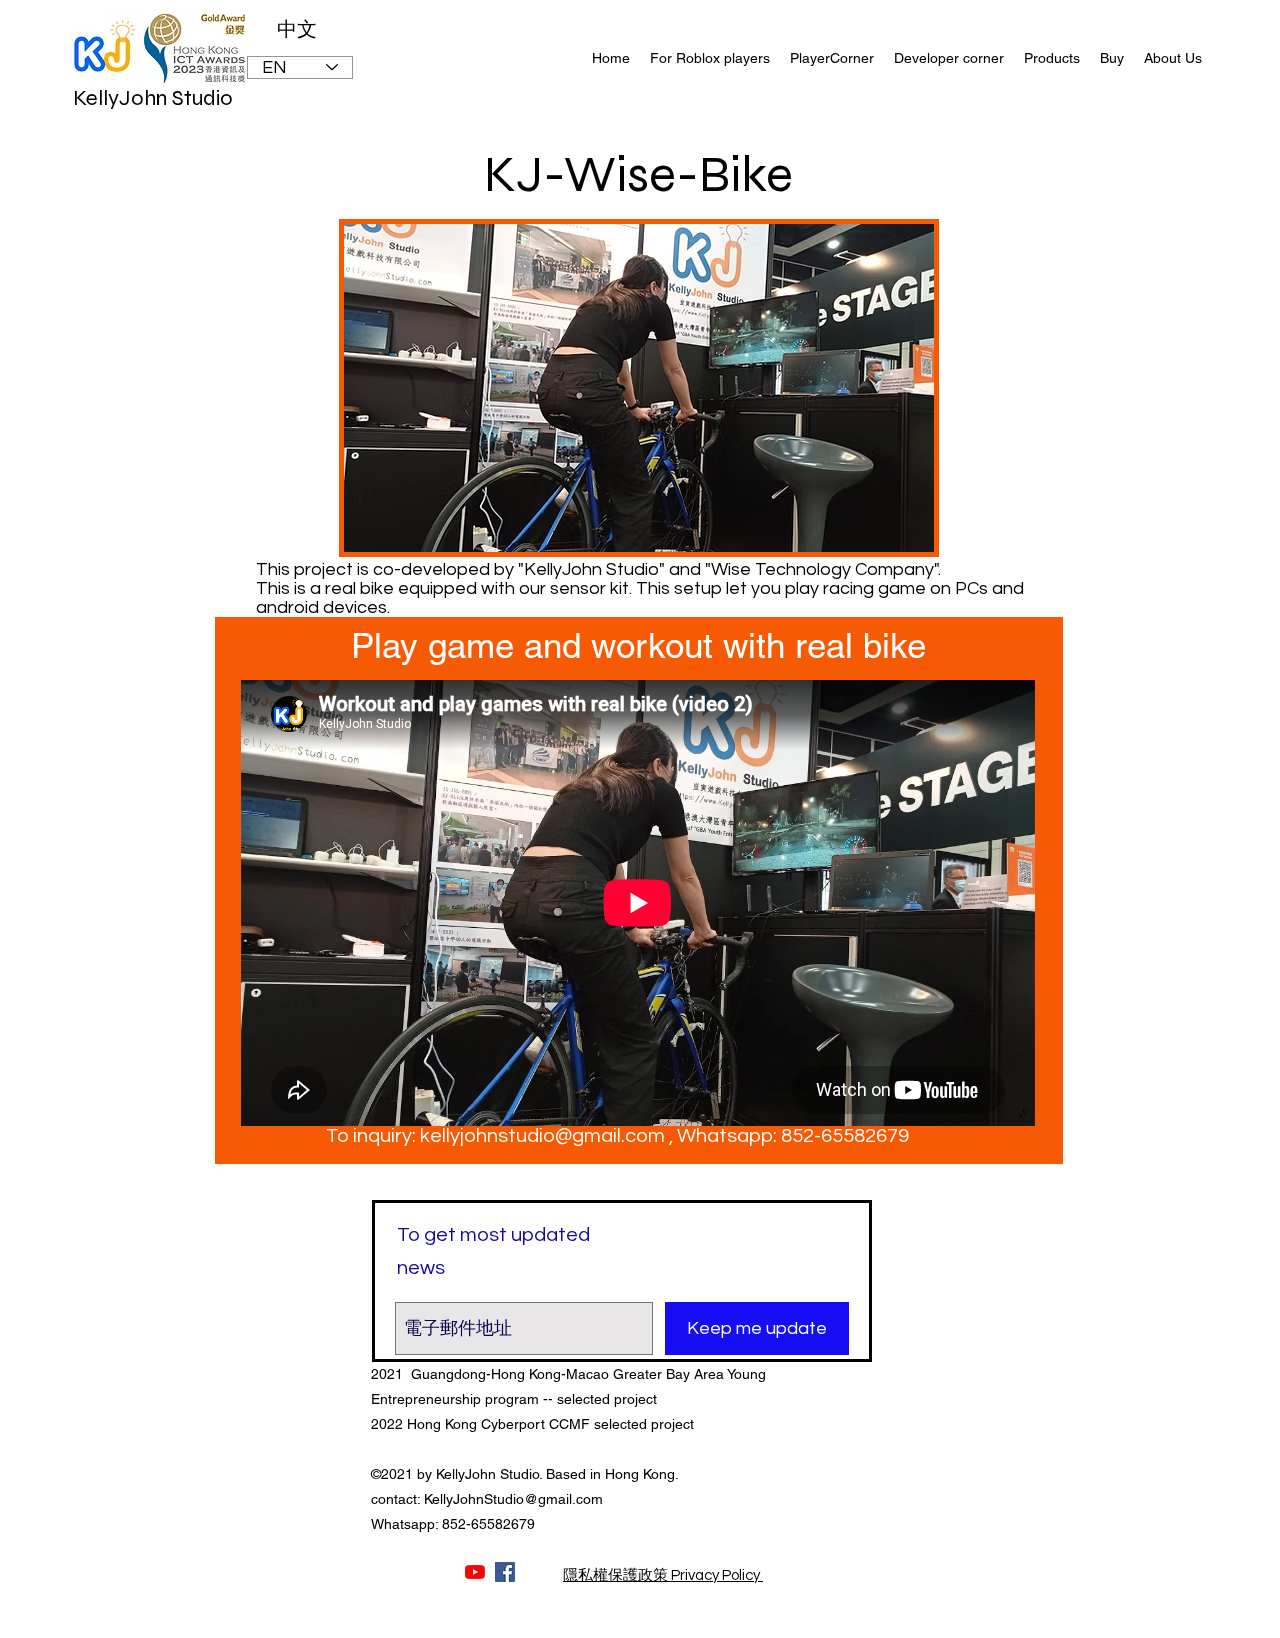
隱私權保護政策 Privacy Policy (663, 1575)
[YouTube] (475, 1572)
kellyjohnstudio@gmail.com (542, 1136)
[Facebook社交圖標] (505, 1572)
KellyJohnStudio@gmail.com (513, 1499)
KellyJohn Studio (153, 98)
